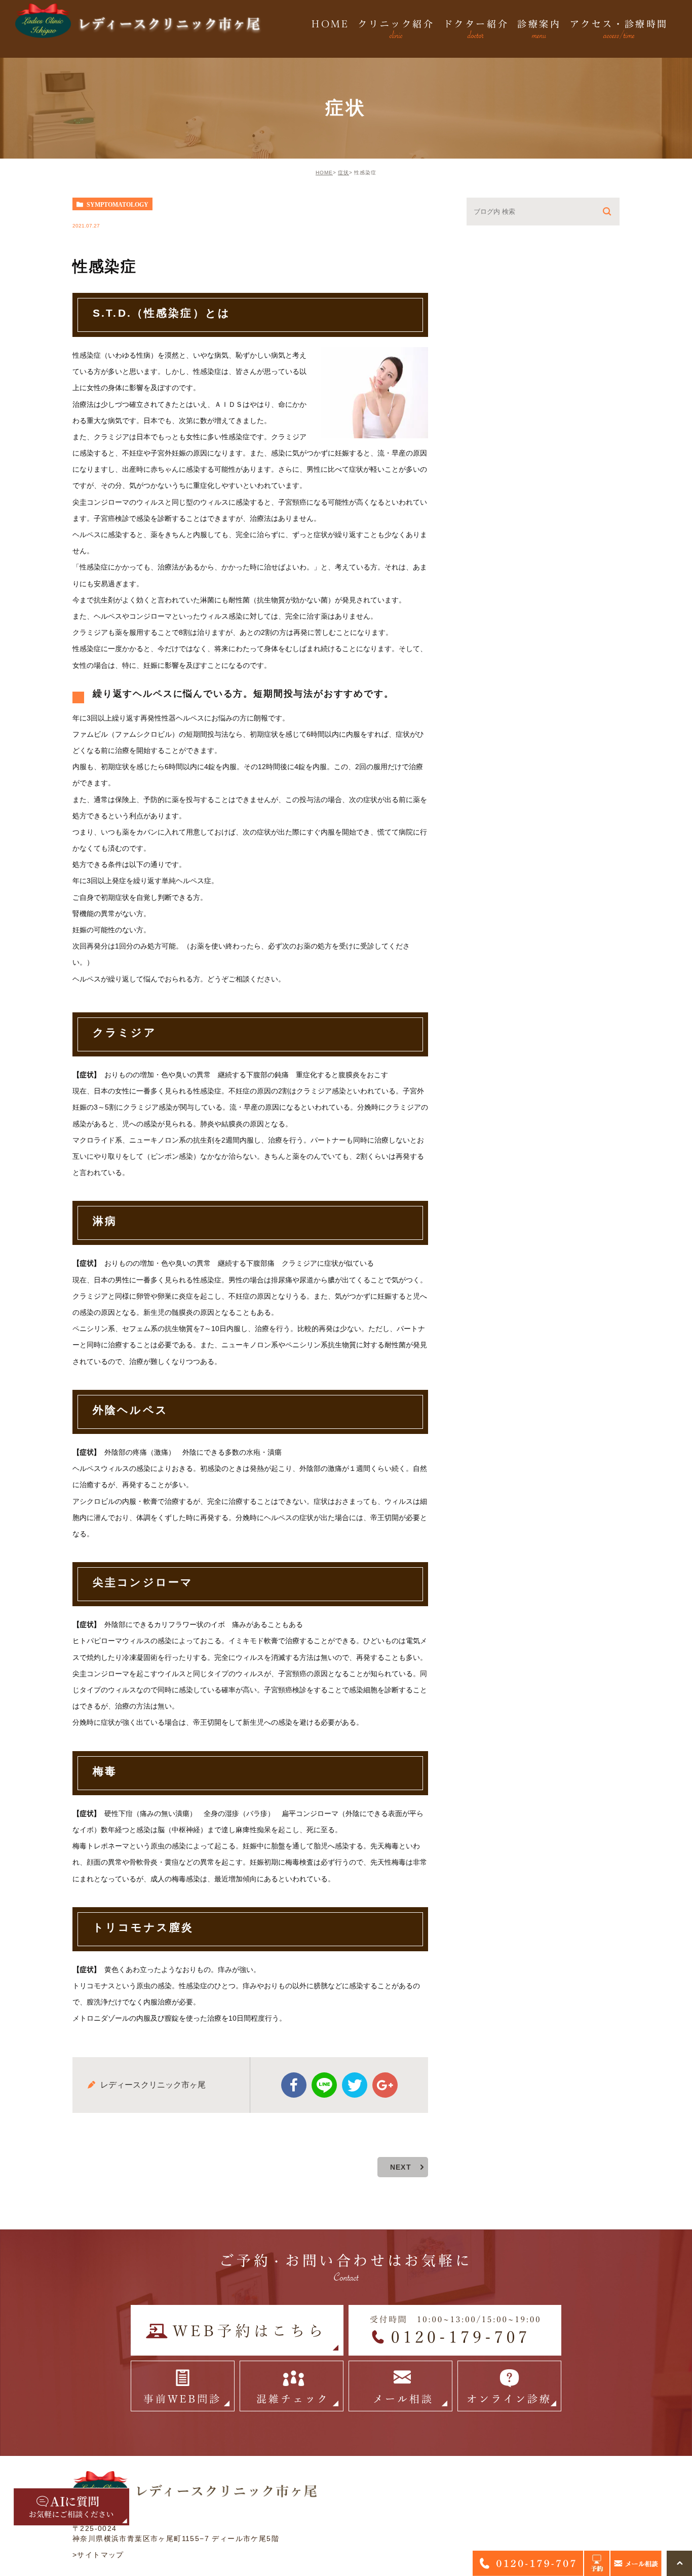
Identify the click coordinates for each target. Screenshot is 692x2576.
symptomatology (118, 204)
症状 (343, 173)
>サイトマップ (98, 2555)
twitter (355, 2085)
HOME (324, 173)
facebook (294, 2085)
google (385, 2085)
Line (324, 2085)
